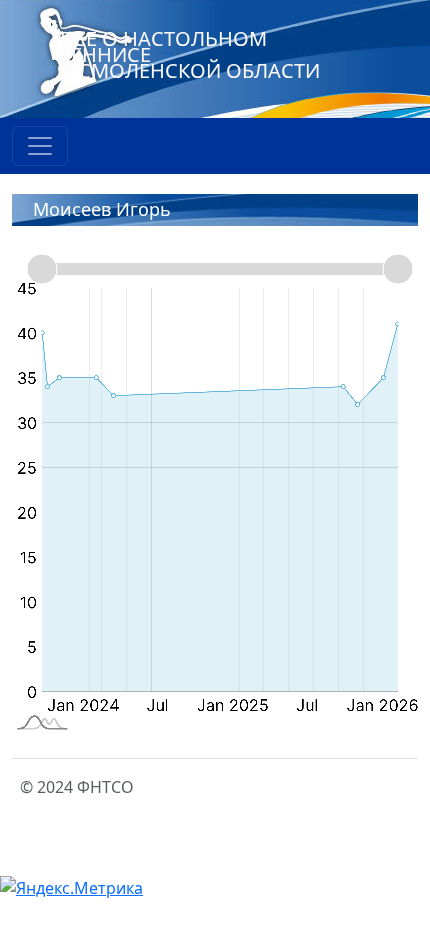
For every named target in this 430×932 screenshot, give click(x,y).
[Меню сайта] (40, 146)
